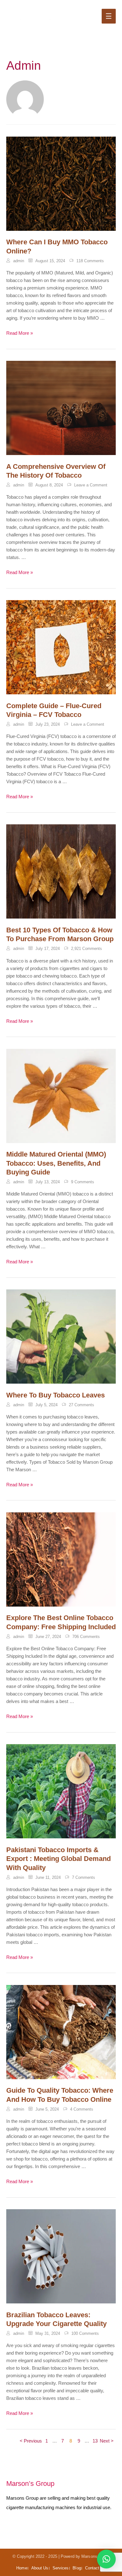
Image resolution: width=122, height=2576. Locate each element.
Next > (107, 2441)
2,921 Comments (86, 949)
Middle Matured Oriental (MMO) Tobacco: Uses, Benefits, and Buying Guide (56, 1163)
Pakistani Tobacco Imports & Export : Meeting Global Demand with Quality (58, 1859)
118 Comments (90, 261)
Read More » (20, 334)
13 (95, 2441)
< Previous (31, 2441)
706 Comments (86, 1637)
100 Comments (85, 2333)
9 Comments (83, 1182)
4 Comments (82, 2109)
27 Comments (81, 1405)
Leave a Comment (91, 485)
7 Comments (84, 1877)
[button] (106, 2559)
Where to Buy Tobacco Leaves (56, 1395)
